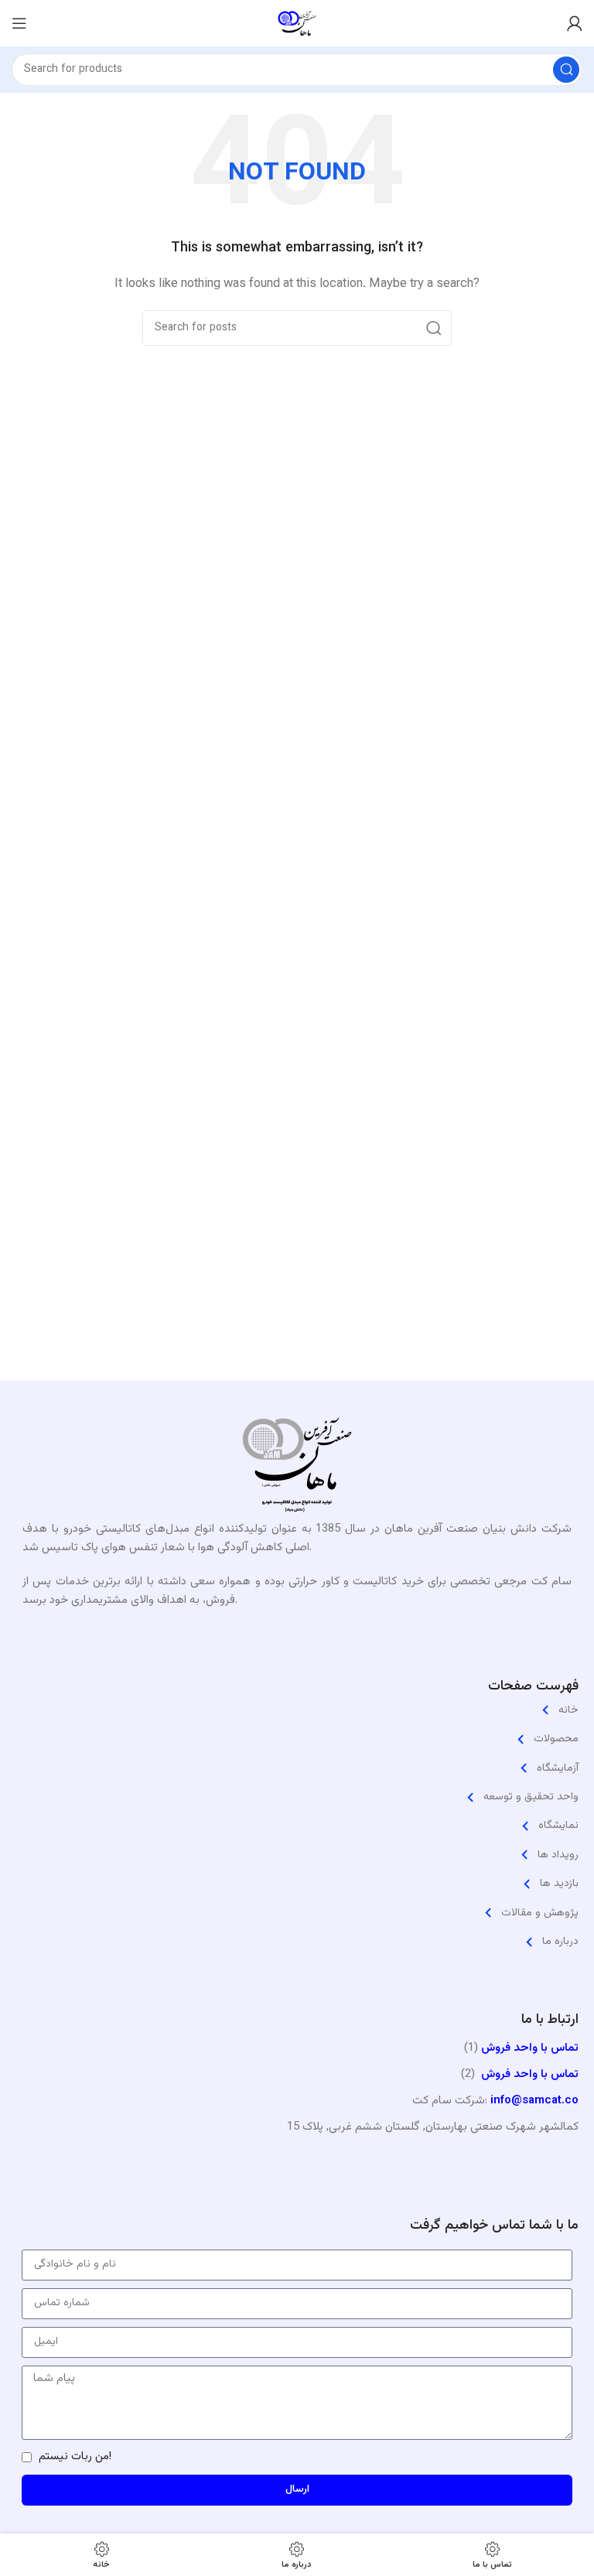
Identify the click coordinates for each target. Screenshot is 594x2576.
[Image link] (297, 1469)
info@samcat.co (534, 2101)
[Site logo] (297, 24)
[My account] (575, 23)
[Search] (566, 70)
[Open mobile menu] (19, 23)
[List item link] (297, 1710)
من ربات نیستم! (75, 2456)
